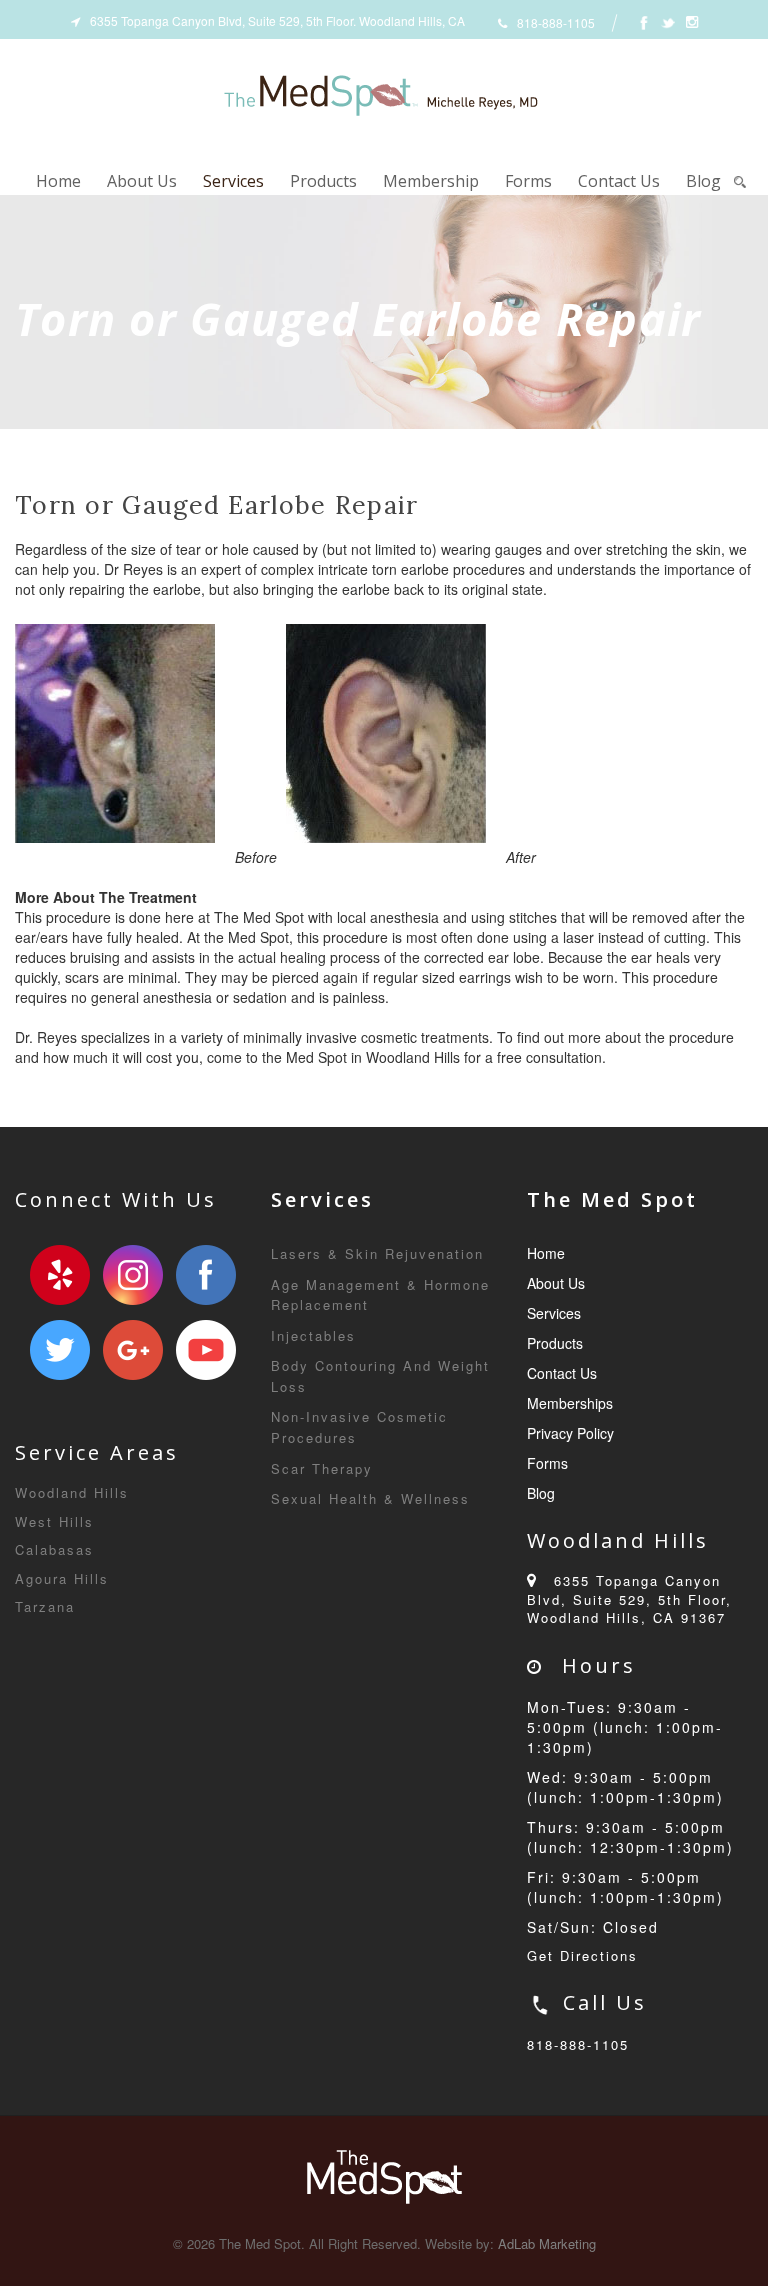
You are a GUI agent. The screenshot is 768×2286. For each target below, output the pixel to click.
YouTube (206, 1350)
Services (233, 181)
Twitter (60, 1350)
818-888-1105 (578, 2044)
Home (58, 181)
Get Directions (582, 1955)
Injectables (313, 1335)
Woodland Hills (72, 1492)
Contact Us (619, 181)
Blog (703, 181)
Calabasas (54, 1549)
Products (323, 181)
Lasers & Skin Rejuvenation (377, 1253)
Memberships (570, 1403)
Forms (528, 181)
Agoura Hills (62, 1578)
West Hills (54, 1521)
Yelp (60, 1275)
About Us (142, 181)
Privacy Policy (570, 1433)
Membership (431, 181)
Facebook (206, 1275)
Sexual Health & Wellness (370, 1498)
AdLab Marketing (547, 2243)
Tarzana (45, 1606)
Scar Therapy (322, 1468)
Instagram (133, 1275)
